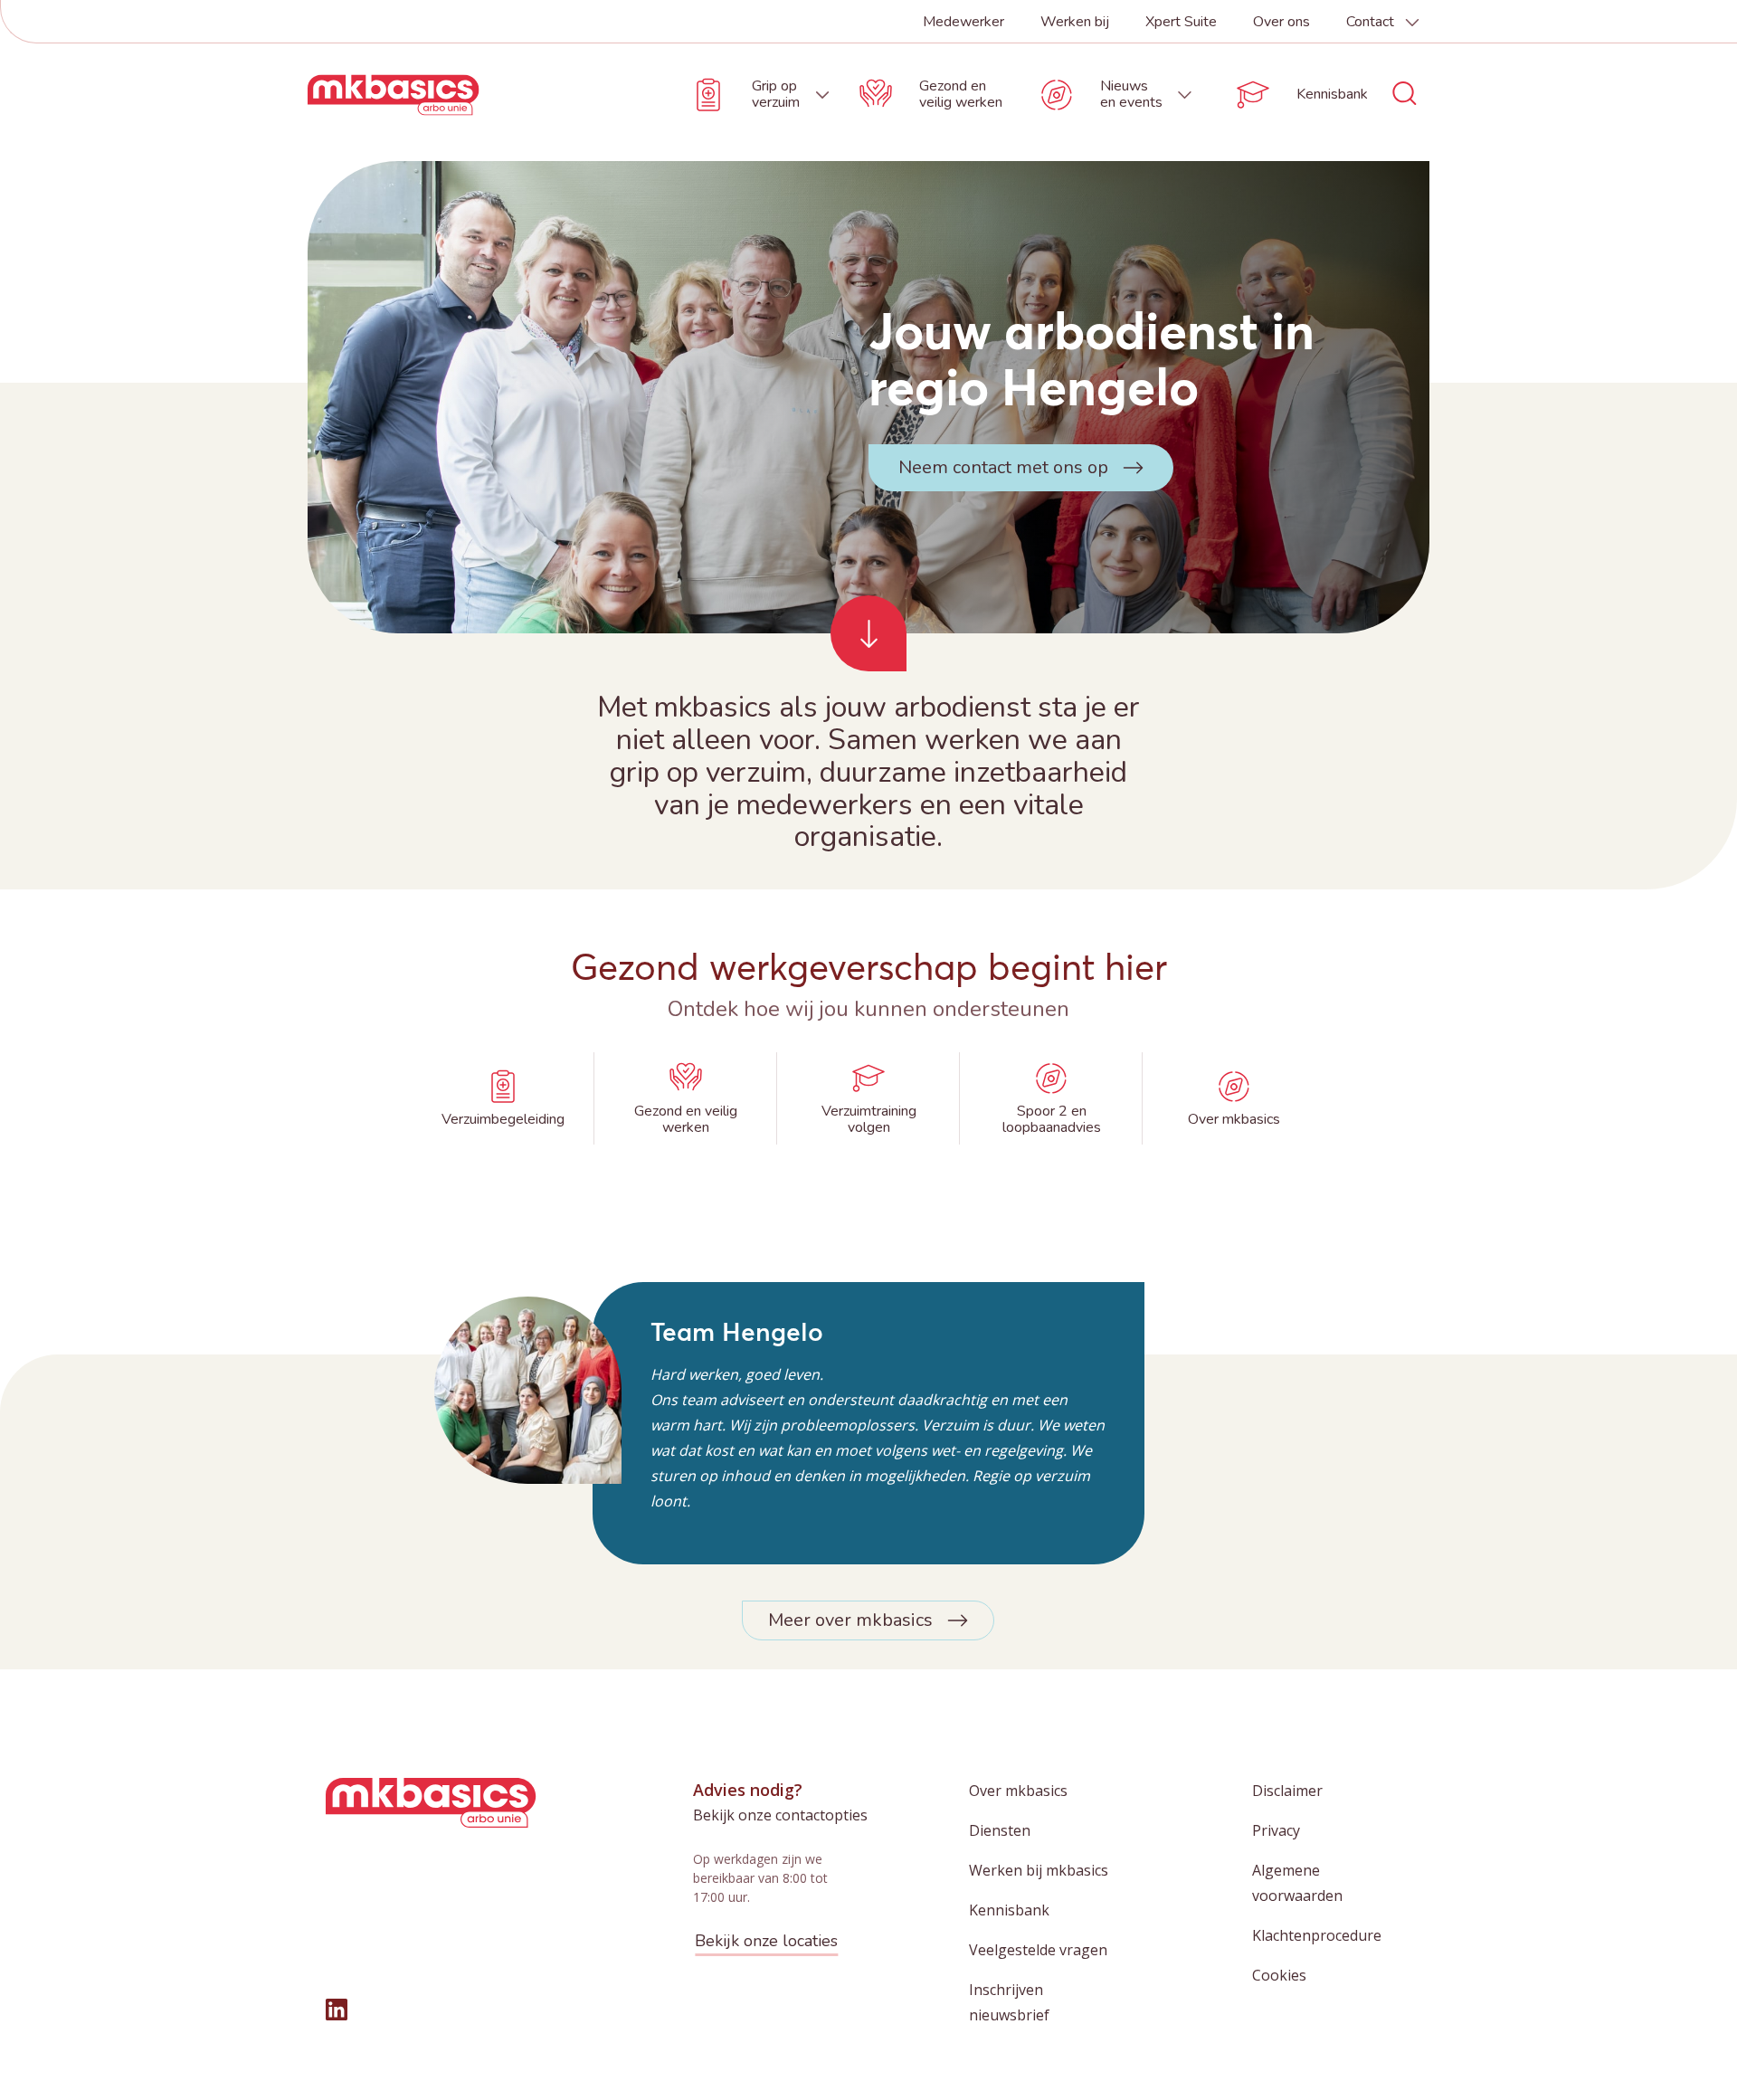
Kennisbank (1009, 1910)
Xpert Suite (1181, 22)
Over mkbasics (1018, 1791)
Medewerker (963, 22)
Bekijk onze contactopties (780, 1815)
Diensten (1000, 1830)
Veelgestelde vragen (1038, 1950)
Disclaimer (1287, 1791)
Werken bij (1075, 22)
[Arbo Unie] (394, 95)
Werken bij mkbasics (1039, 1870)
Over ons (1281, 22)
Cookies (1279, 1975)
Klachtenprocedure (1317, 1935)
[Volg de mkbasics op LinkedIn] (337, 2010)
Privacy (1276, 1830)
